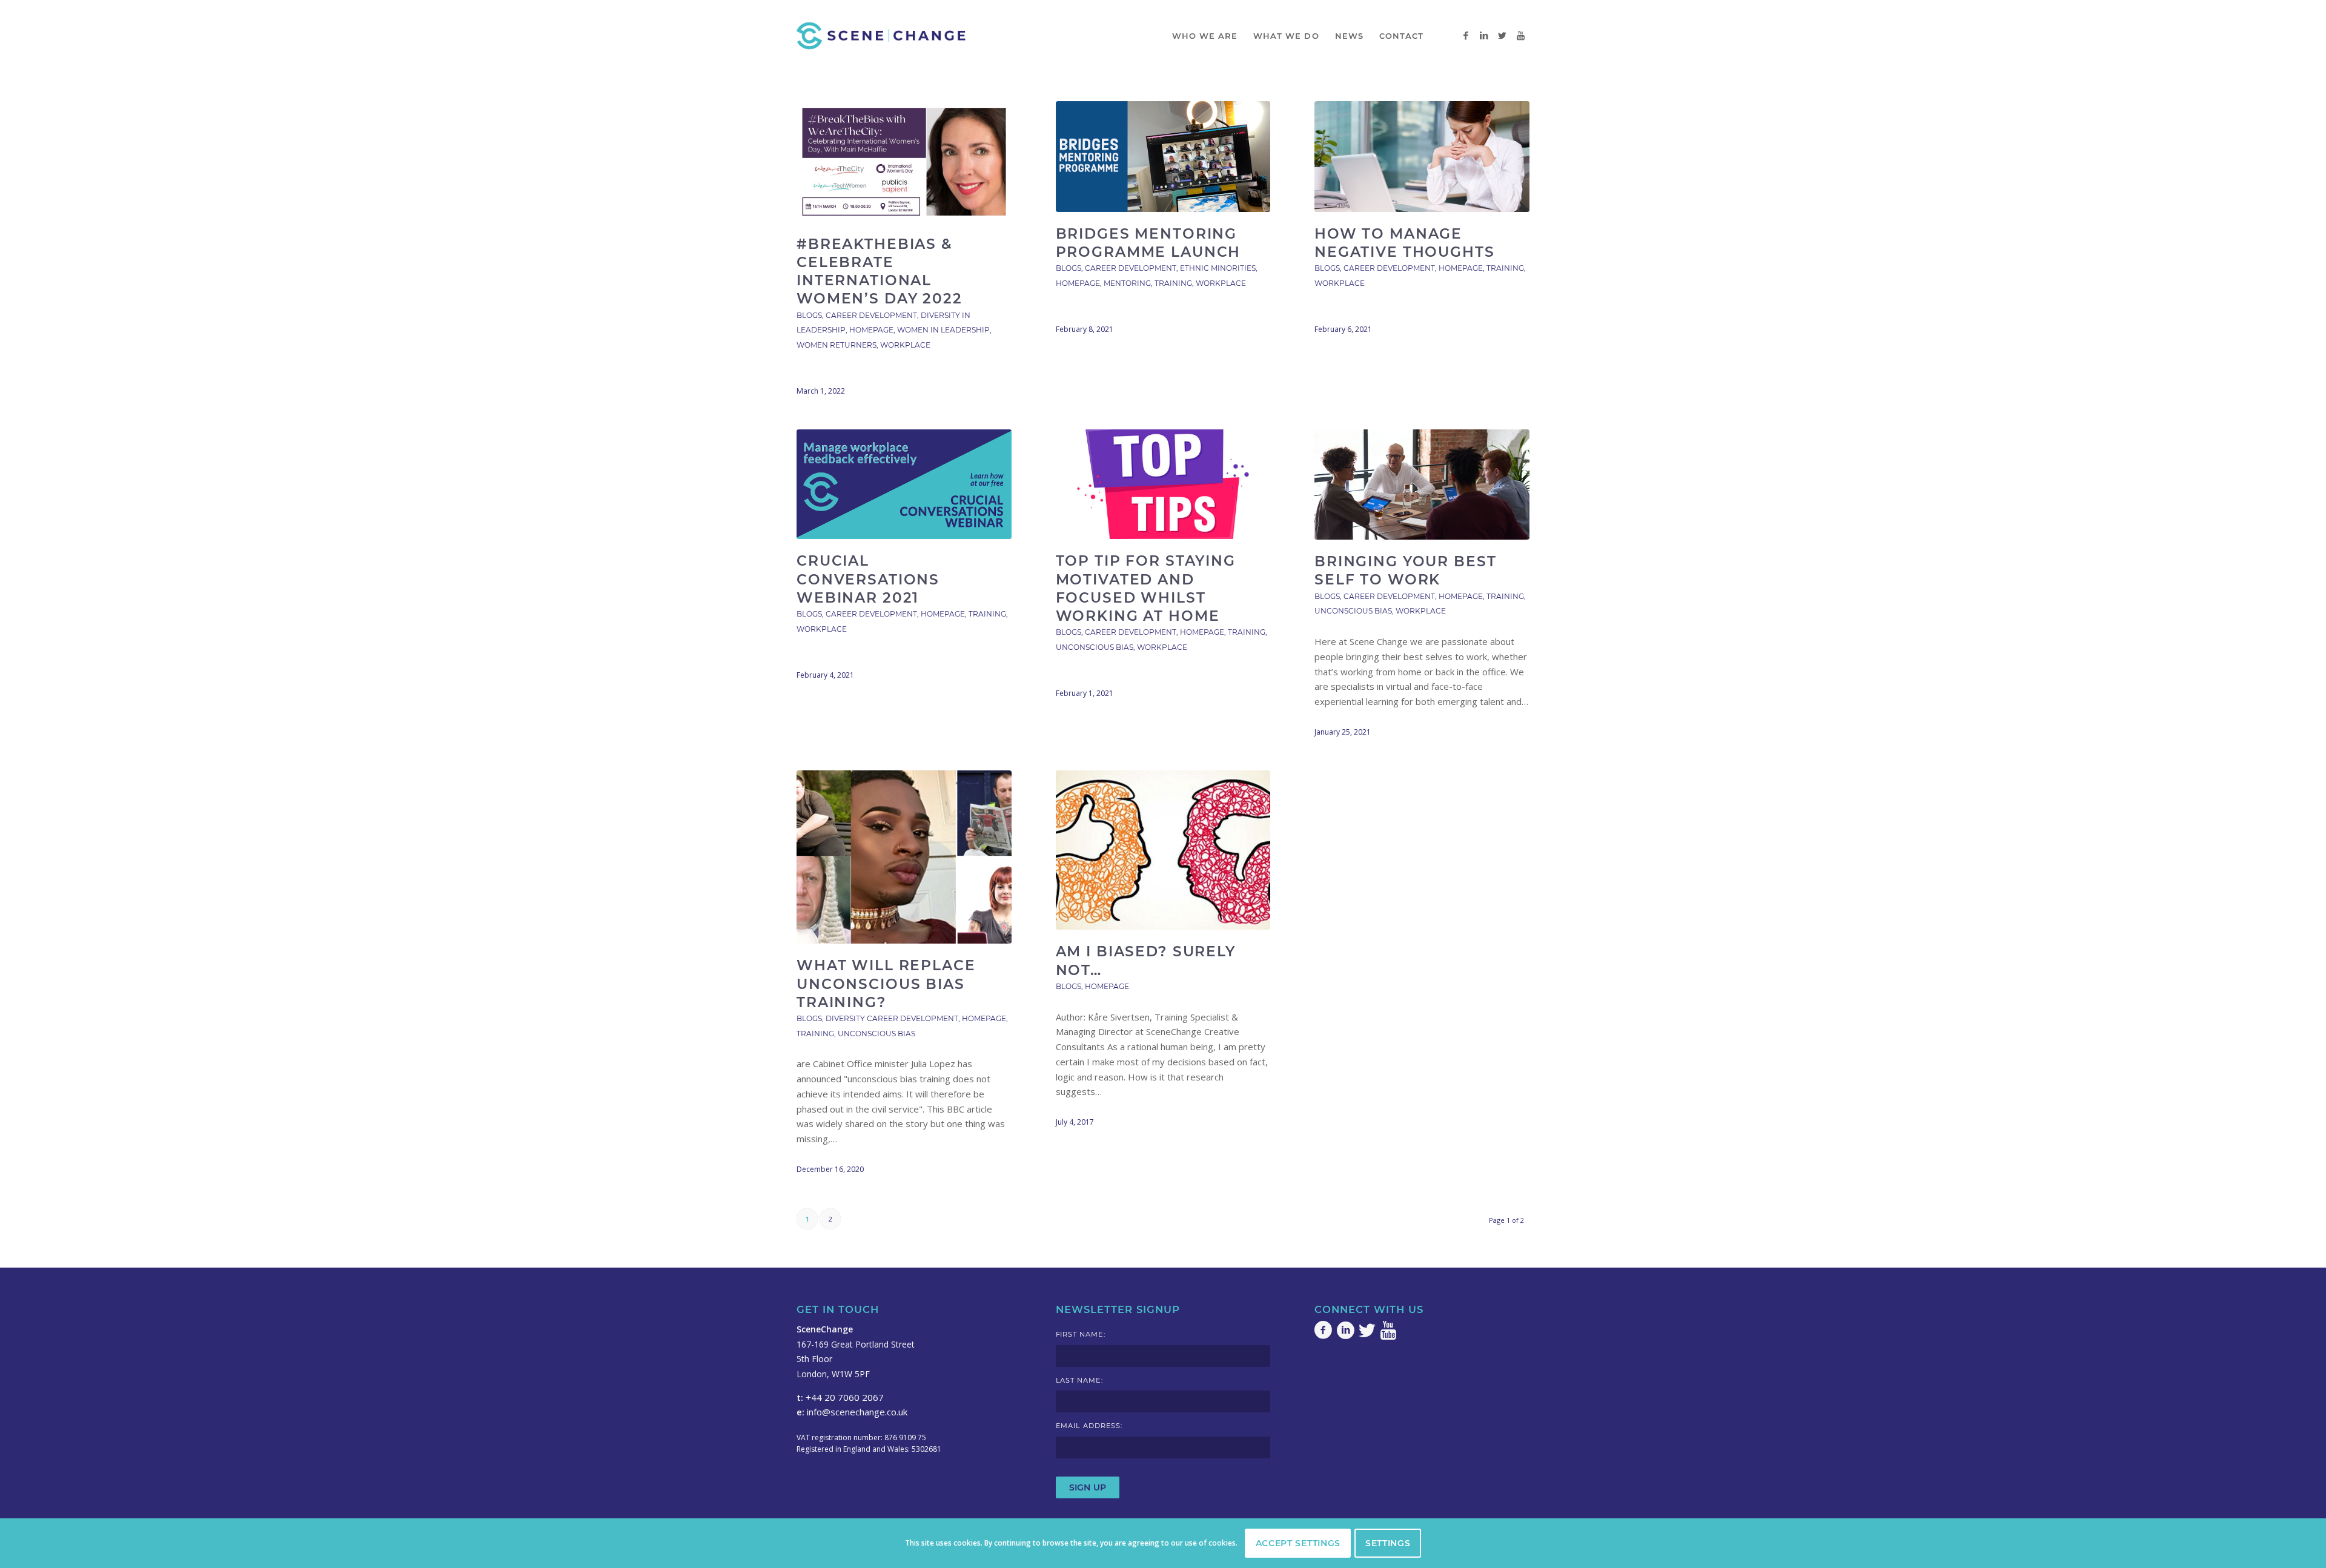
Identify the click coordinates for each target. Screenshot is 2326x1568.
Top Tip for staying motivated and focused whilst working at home (1146, 588)
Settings (1388, 1543)
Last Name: (1079, 1380)
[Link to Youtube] (1520, 35)
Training (1173, 283)
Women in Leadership (943, 330)
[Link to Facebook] (1466, 35)
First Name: (1081, 1334)
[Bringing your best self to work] (1422, 485)
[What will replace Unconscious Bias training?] (904, 857)
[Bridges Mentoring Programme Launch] (1163, 157)
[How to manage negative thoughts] (1422, 157)
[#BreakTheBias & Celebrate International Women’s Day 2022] (904, 162)
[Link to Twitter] (1502, 35)
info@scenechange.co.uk (857, 1412)
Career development (871, 315)
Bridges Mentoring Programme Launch (1148, 243)
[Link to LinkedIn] (1484, 35)
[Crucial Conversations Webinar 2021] (904, 485)
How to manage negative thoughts (1405, 243)
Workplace (905, 345)
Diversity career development (892, 1018)
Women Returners (837, 345)
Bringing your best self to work (1405, 570)
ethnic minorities (1218, 268)
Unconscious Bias (1095, 647)
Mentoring (1127, 283)
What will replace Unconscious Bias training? (886, 983)
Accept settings (1298, 1543)
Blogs (809, 315)
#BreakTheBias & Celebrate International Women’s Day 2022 (880, 271)
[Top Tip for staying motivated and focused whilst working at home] (1163, 485)
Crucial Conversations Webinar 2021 (868, 579)
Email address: (1089, 1426)
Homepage (871, 330)
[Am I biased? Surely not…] (1163, 850)
